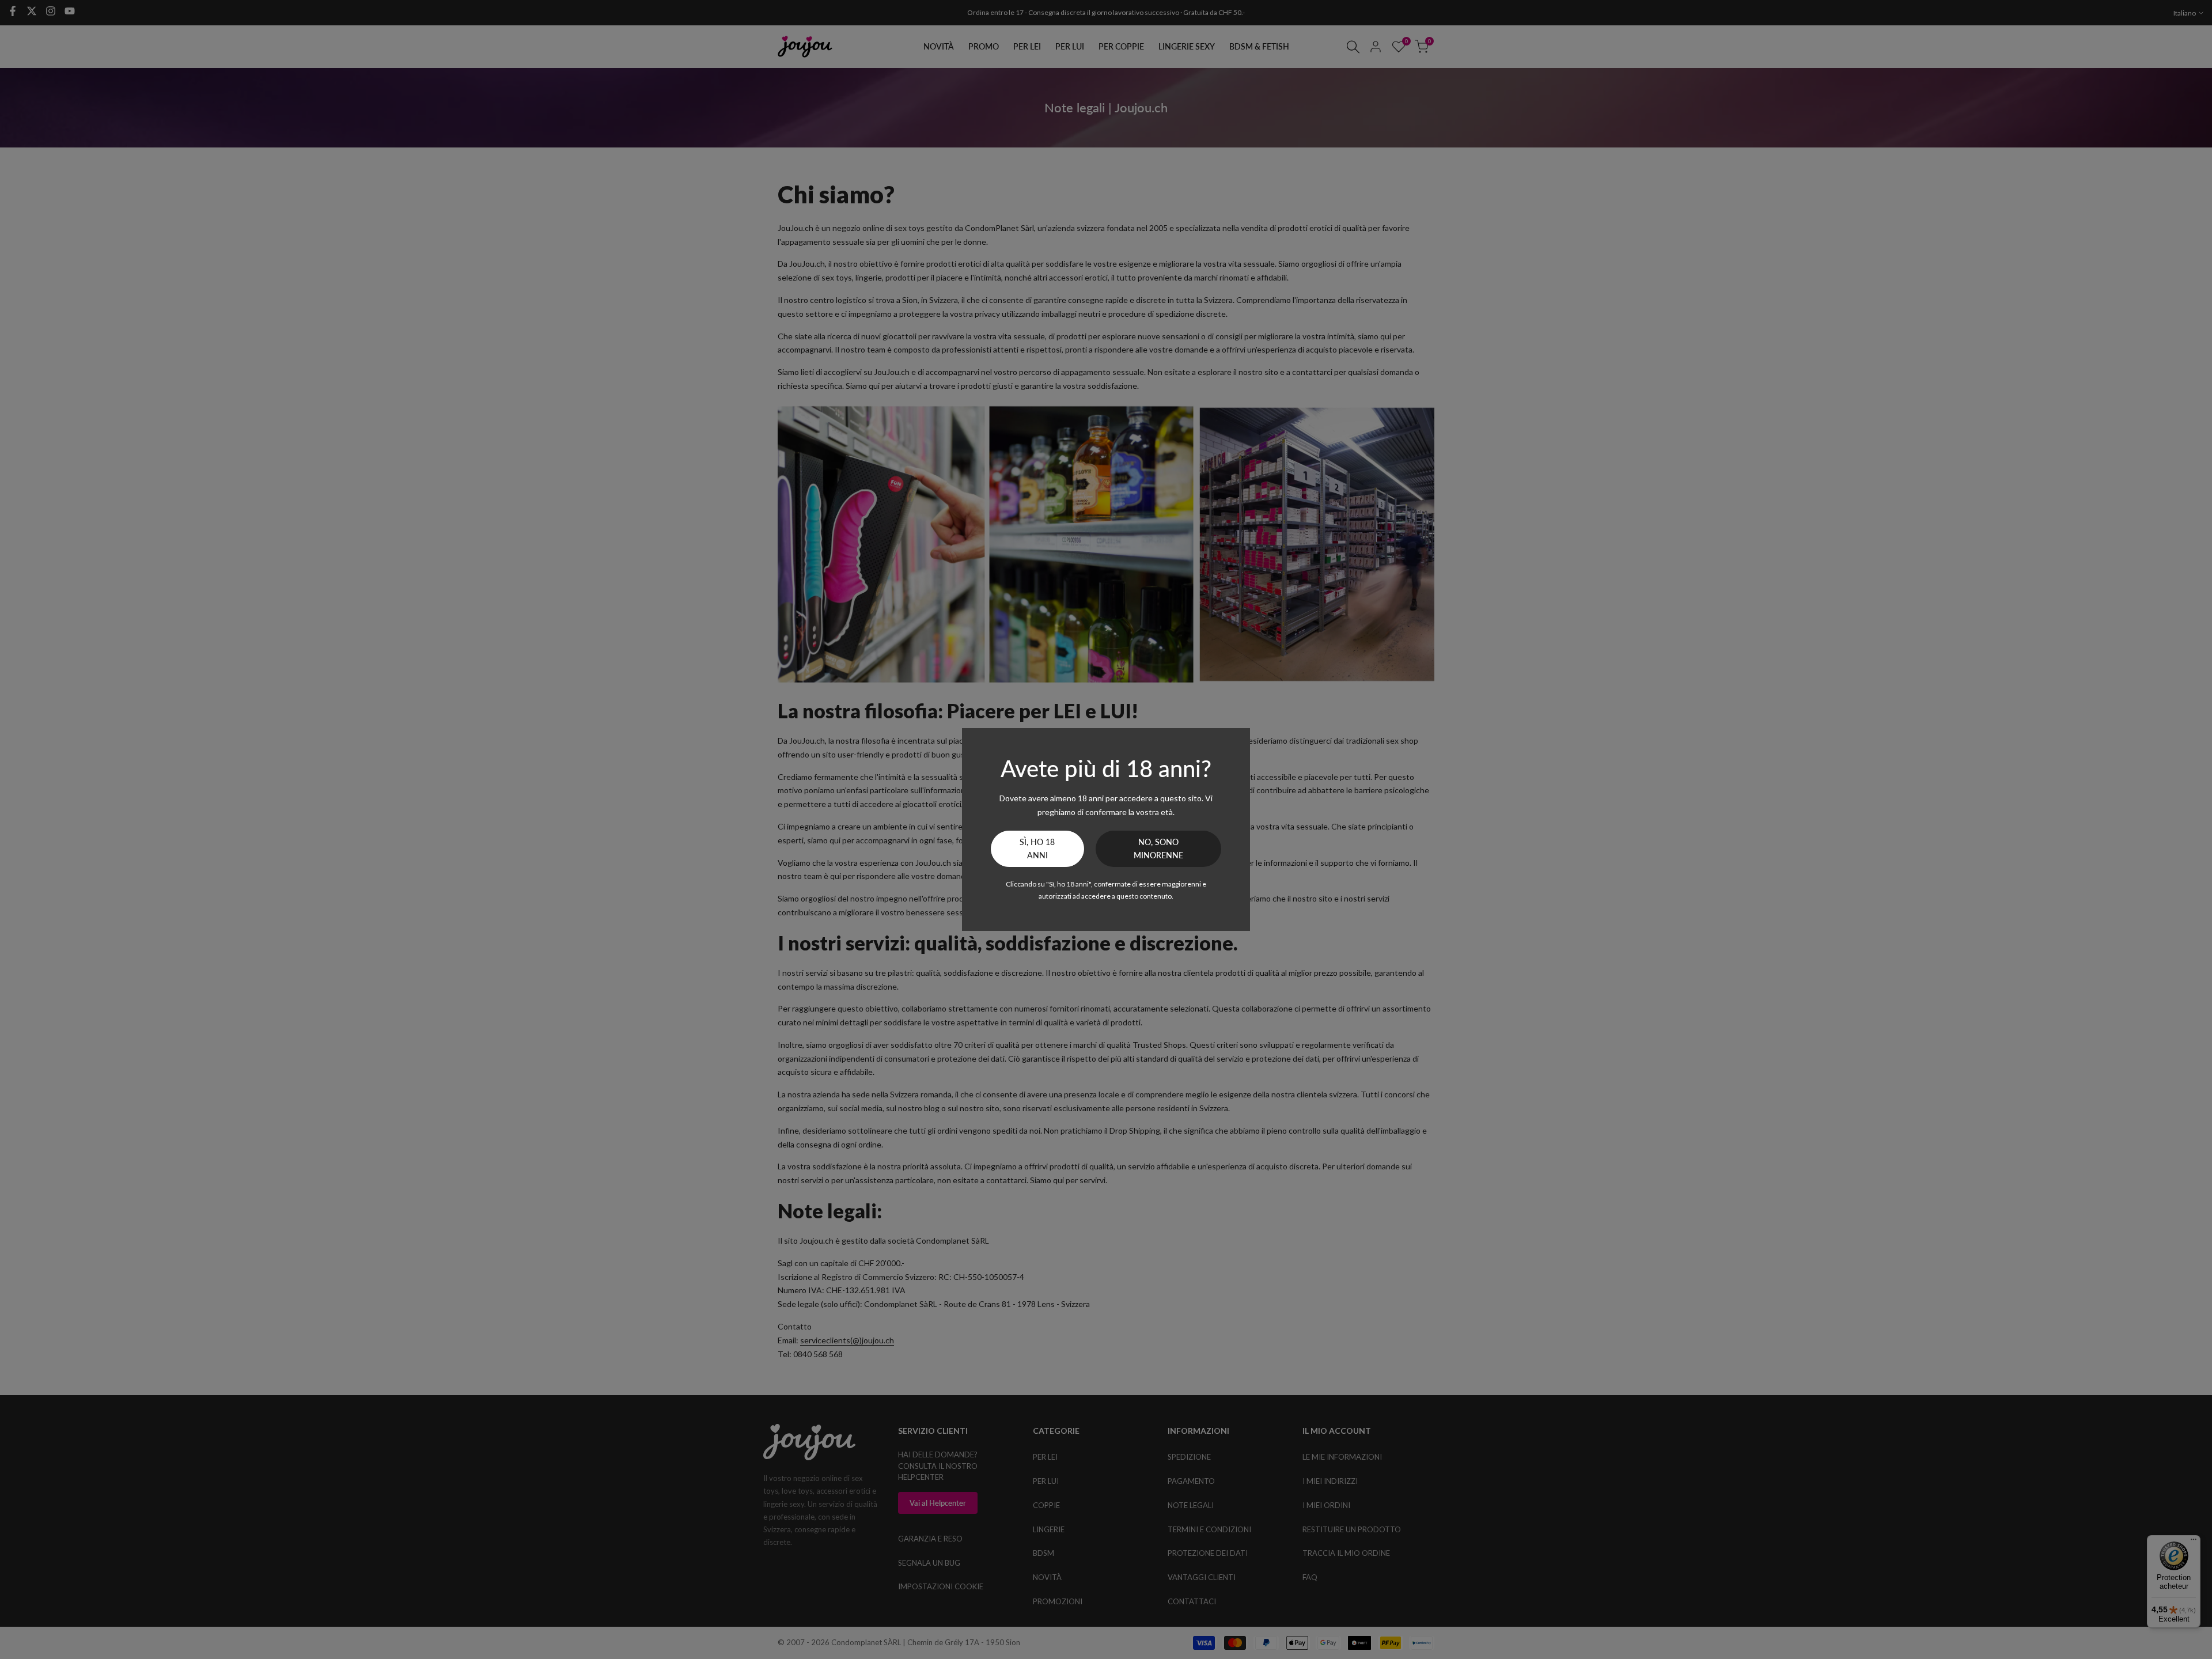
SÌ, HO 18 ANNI (1037, 849)
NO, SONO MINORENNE (1158, 849)
